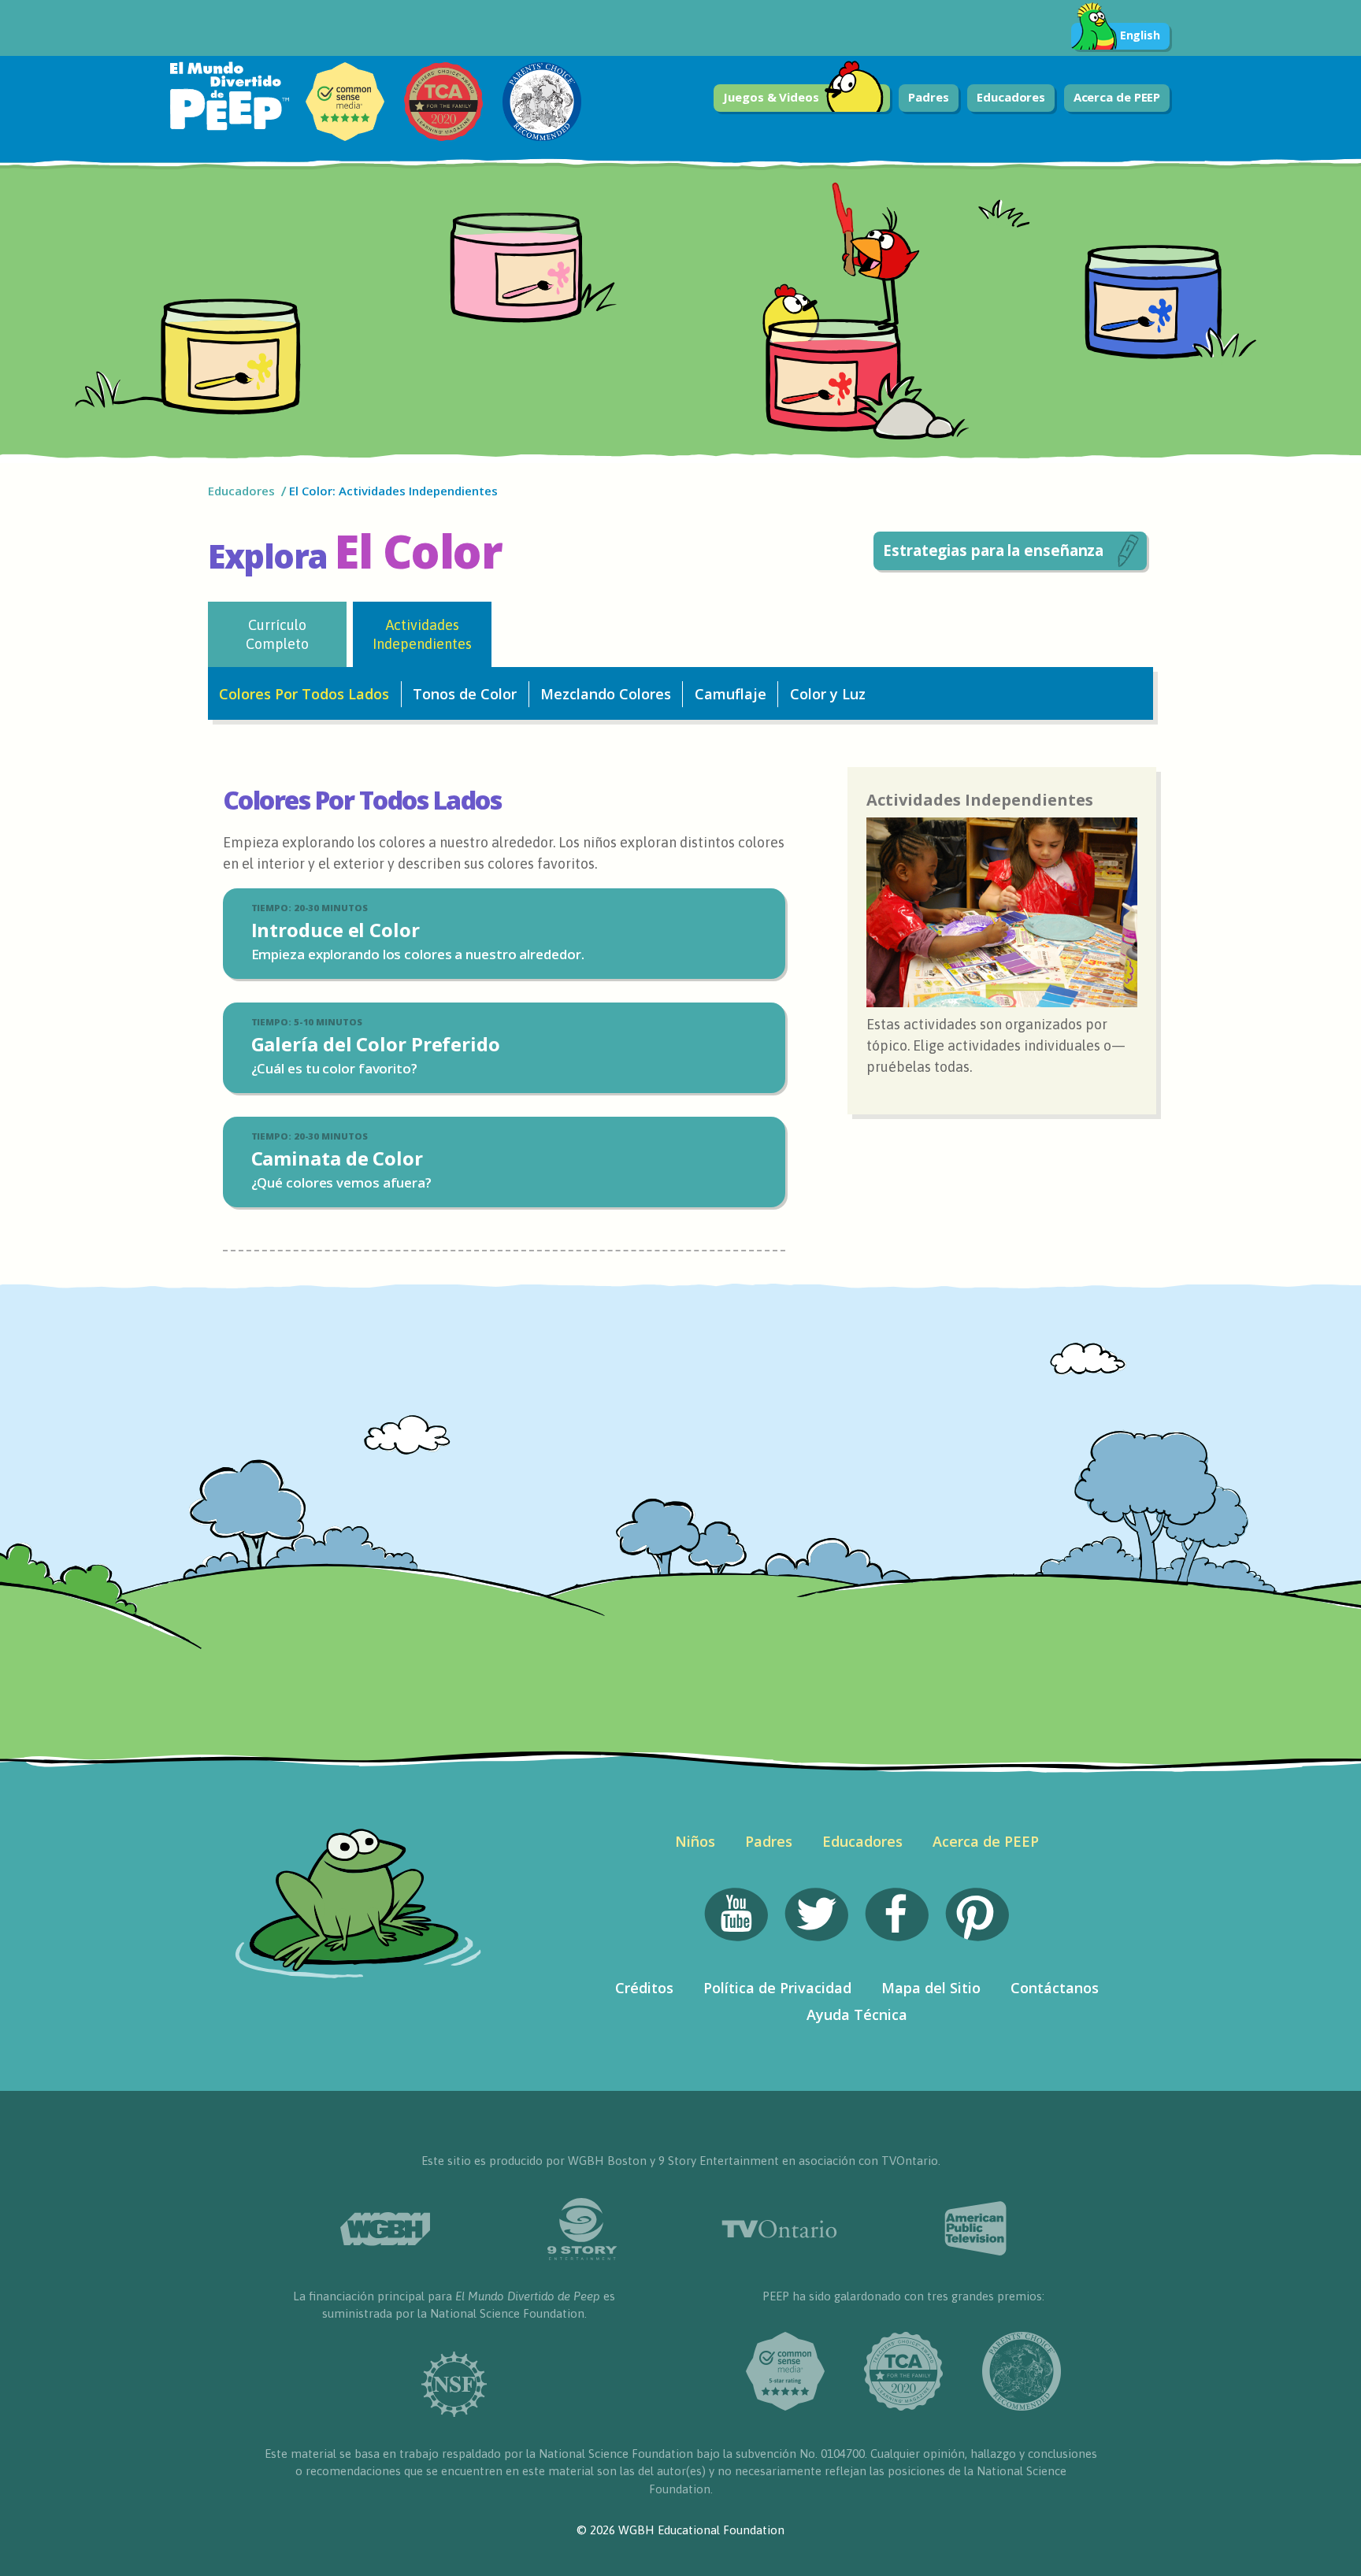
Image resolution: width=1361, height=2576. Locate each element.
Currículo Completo (277, 634)
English (1140, 35)
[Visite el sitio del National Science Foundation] (454, 2384)
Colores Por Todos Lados (304, 694)
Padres (928, 97)
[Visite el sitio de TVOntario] (779, 2229)
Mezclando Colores (606, 694)
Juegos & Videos (771, 97)
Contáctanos (1055, 1988)
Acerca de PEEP (1117, 97)
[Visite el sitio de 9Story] (582, 2229)
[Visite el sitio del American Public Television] (976, 2229)
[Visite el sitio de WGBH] (385, 2229)
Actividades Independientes (422, 634)
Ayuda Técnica (857, 2014)
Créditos (644, 1988)
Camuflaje (731, 694)
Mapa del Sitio (931, 1988)
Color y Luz (828, 694)
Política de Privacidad (777, 1988)
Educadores (1011, 97)
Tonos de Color (465, 694)
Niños (695, 1841)
